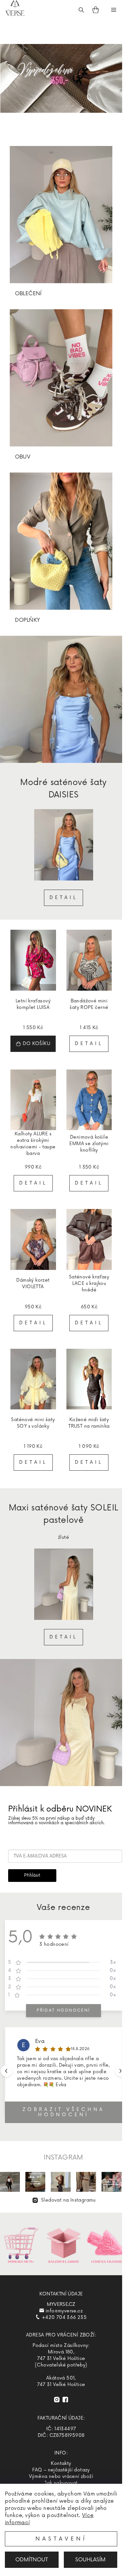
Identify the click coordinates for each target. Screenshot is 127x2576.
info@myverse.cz (64, 2311)
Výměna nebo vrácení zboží (61, 2476)
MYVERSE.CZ (61, 2304)
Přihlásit (32, 1875)
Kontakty (61, 2463)
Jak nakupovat (61, 2483)
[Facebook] (65, 2400)
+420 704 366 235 (64, 2317)
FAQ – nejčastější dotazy (61, 2470)
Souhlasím (90, 2560)
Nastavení (61, 2539)
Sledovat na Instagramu (68, 2200)
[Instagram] (57, 2400)
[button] (121, 2071)
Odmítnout (32, 2560)
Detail (63, 898)
